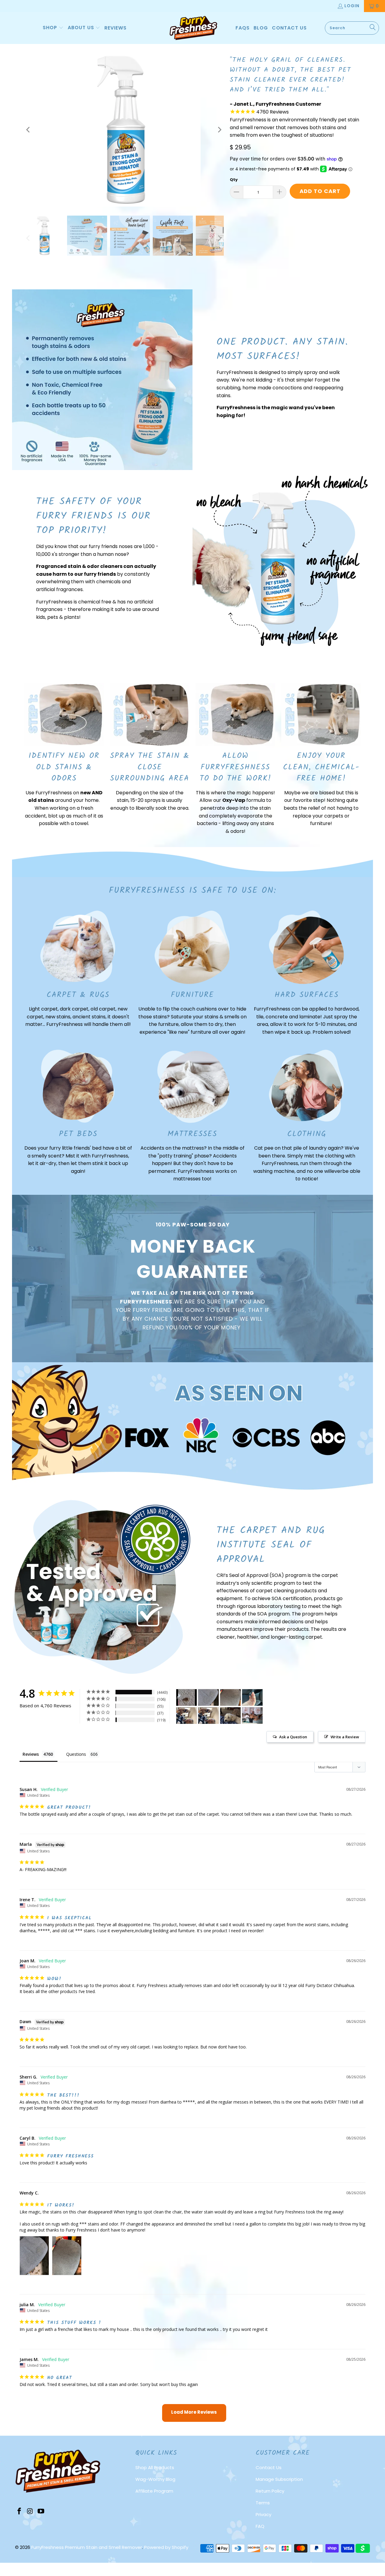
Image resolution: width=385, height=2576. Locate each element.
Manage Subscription (279, 2479)
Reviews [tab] (31, 1754)
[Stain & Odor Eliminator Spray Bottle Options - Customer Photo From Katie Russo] (252, 1698)
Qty (234, 180)
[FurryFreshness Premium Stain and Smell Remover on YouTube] (41, 2512)
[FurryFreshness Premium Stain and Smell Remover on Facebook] (20, 2512)
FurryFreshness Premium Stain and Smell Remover (87, 2547)
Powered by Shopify (166, 2547)
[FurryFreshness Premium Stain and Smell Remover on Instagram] (30, 2512)
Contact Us (269, 2467)
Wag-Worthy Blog (155, 2479)
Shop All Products (155, 2467)
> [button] (194, 2413)
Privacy (263, 2514)
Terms (263, 2503)
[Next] (219, 130)
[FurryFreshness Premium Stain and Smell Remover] (193, 28)
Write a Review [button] (345, 1737)
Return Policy (270, 2491)
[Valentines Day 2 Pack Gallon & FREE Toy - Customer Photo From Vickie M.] (186, 1698)
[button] (53, 28)
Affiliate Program (154, 2491)
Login (352, 6)
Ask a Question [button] (293, 1737)
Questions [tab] (76, 1754)
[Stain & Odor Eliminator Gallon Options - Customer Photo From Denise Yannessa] (252, 1716)
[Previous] (29, 130)
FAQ (260, 2526)
